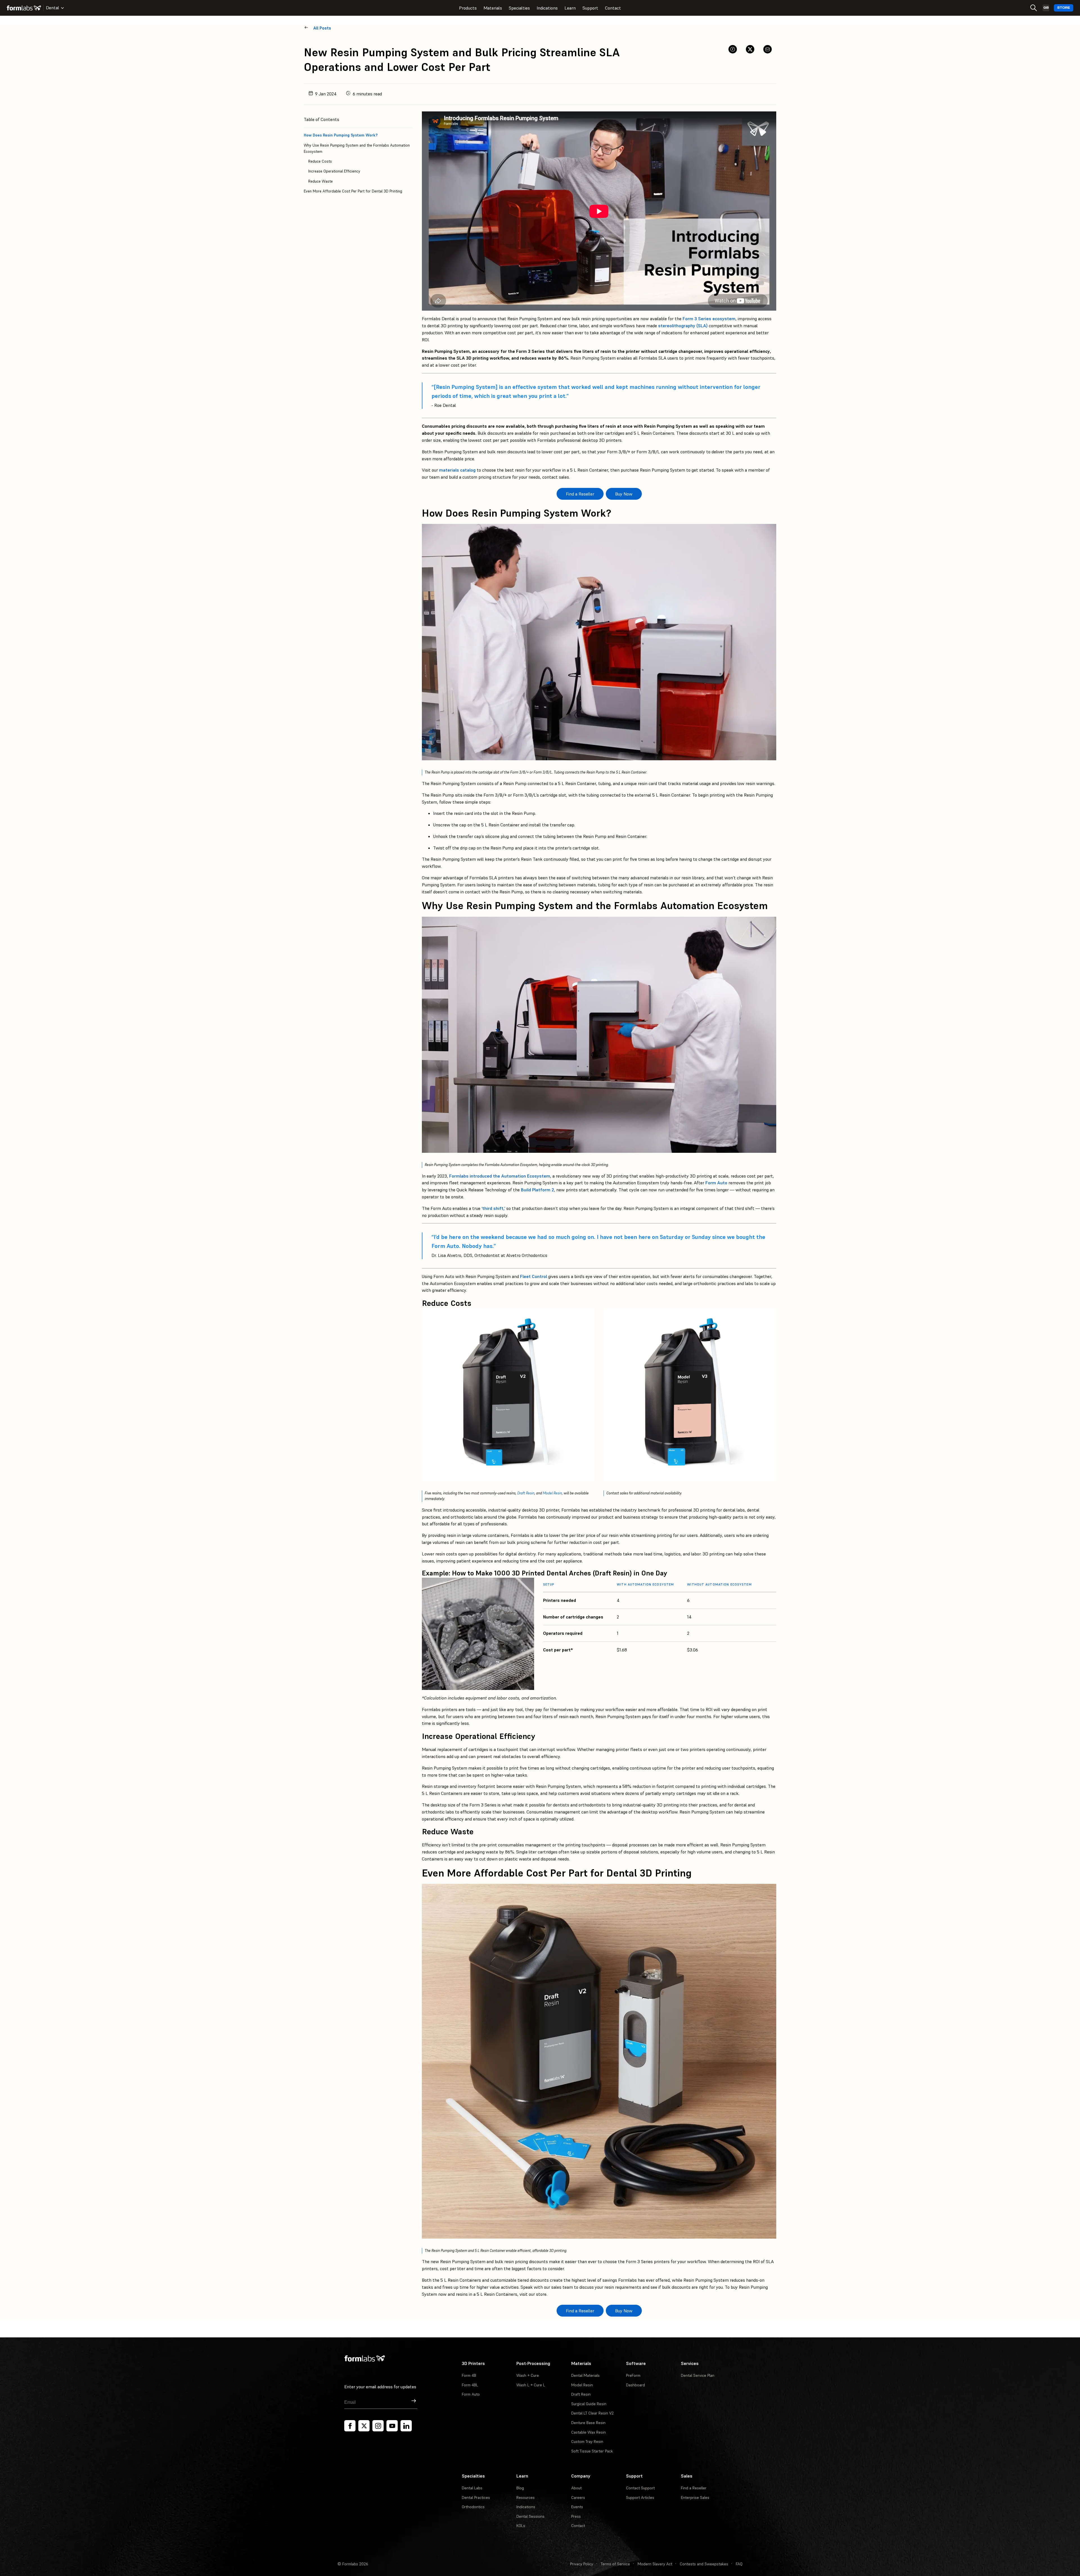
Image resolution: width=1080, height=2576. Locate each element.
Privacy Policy (582, 2564)
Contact (613, 8)
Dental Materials (585, 2375)
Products (468, 8)
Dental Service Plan (698, 2375)
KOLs (521, 2526)
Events (577, 2507)
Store (1064, 8)
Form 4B (469, 2375)
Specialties (519, 8)
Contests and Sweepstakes (704, 2564)
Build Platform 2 (537, 1190)
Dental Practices (476, 2497)
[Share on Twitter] (750, 49)
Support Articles (640, 2497)
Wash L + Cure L (531, 2385)
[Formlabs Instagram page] (378, 2426)
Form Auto (716, 1183)
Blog (520, 2488)
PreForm (633, 2375)
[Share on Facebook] (733, 49)
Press (576, 2516)
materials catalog (457, 470)
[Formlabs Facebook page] (350, 2426)
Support (590, 8)
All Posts (322, 28)
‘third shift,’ (493, 1208)
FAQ (739, 2564)
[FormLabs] (24, 8)
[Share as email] (768, 49)
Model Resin (552, 1493)
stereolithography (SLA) (683, 326)
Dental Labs (472, 2488)
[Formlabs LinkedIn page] (406, 2426)
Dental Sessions (530, 2516)
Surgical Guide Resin (589, 2404)
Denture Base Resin (588, 2423)
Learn (570, 8)
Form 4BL (470, 2385)
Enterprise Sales (695, 2497)
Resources (526, 2497)
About (576, 2488)
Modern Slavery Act (655, 2564)
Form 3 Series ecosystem (709, 319)
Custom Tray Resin (587, 2442)
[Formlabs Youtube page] (392, 2426)
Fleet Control (534, 1276)
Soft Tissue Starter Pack (592, 2451)
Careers (578, 2497)
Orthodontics (473, 2507)
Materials (493, 8)
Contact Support (640, 2488)
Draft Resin (526, 1493)
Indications (547, 8)
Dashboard (635, 2385)
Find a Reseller (694, 2488)
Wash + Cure (528, 2375)
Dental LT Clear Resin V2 (592, 2413)
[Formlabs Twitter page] (364, 2426)
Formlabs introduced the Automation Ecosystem (500, 1176)
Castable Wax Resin (589, 2432)
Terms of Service (615, 2564)
